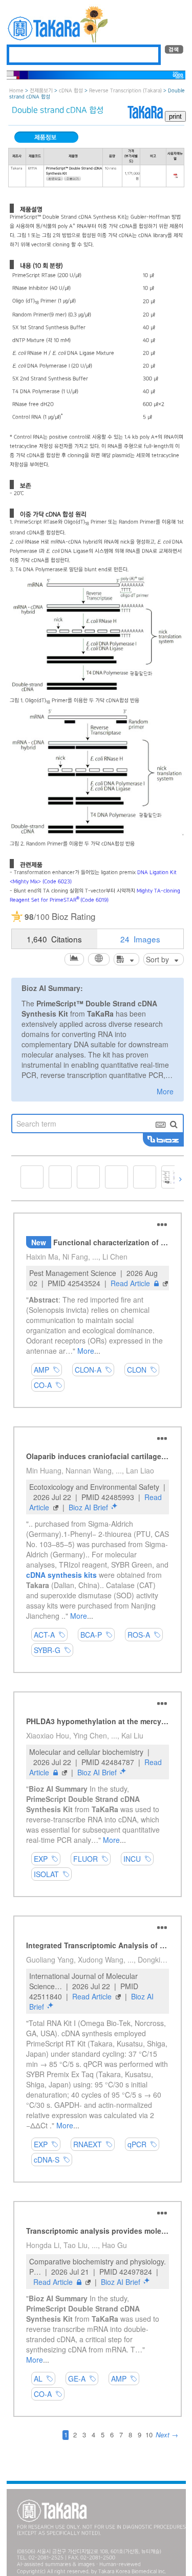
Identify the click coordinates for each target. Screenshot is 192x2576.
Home (16, 91)
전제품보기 (41, 91)
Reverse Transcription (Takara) (125, 91)
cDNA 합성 (71, 91)
